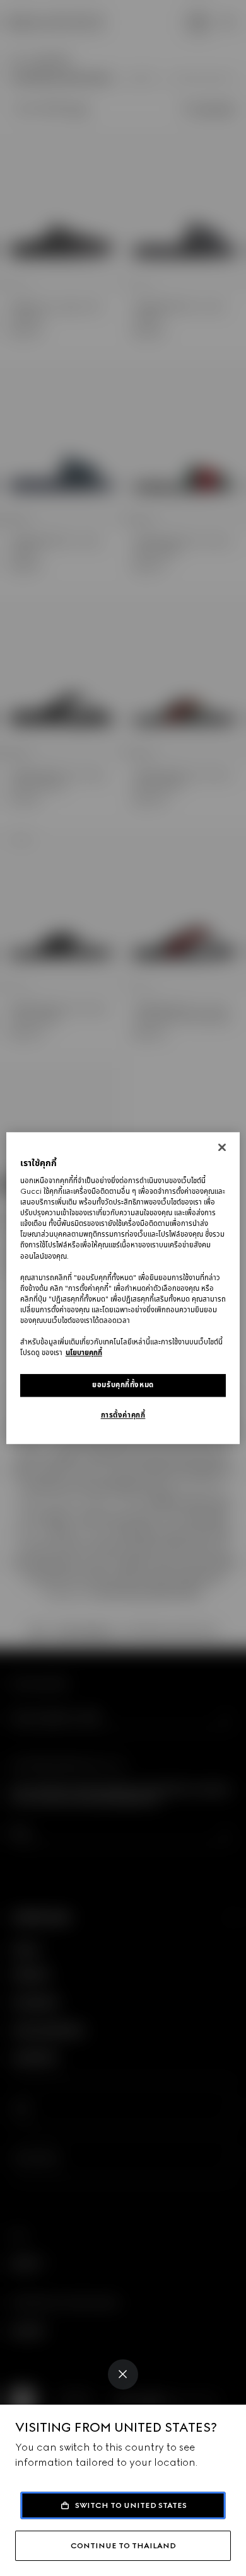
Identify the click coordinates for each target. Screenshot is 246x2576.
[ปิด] (222, 1147)
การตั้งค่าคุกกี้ (123, 1415)
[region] (123, 1288)
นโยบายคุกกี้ (84, 1353)
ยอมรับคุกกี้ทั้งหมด (123, 1385)
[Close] (123, 2374)
